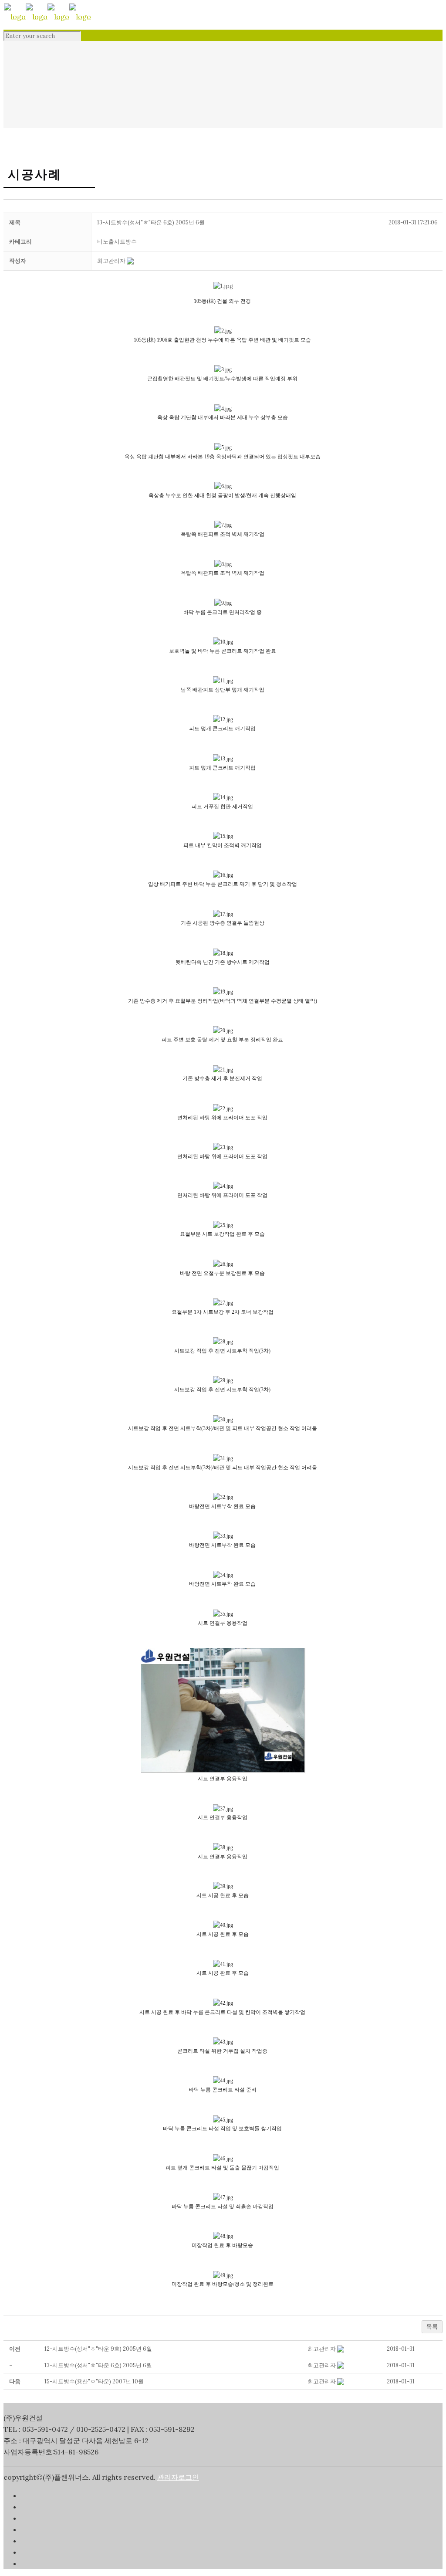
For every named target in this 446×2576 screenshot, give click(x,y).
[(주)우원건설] (47, 17)
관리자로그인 (178, 2477)
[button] (111, 261)
